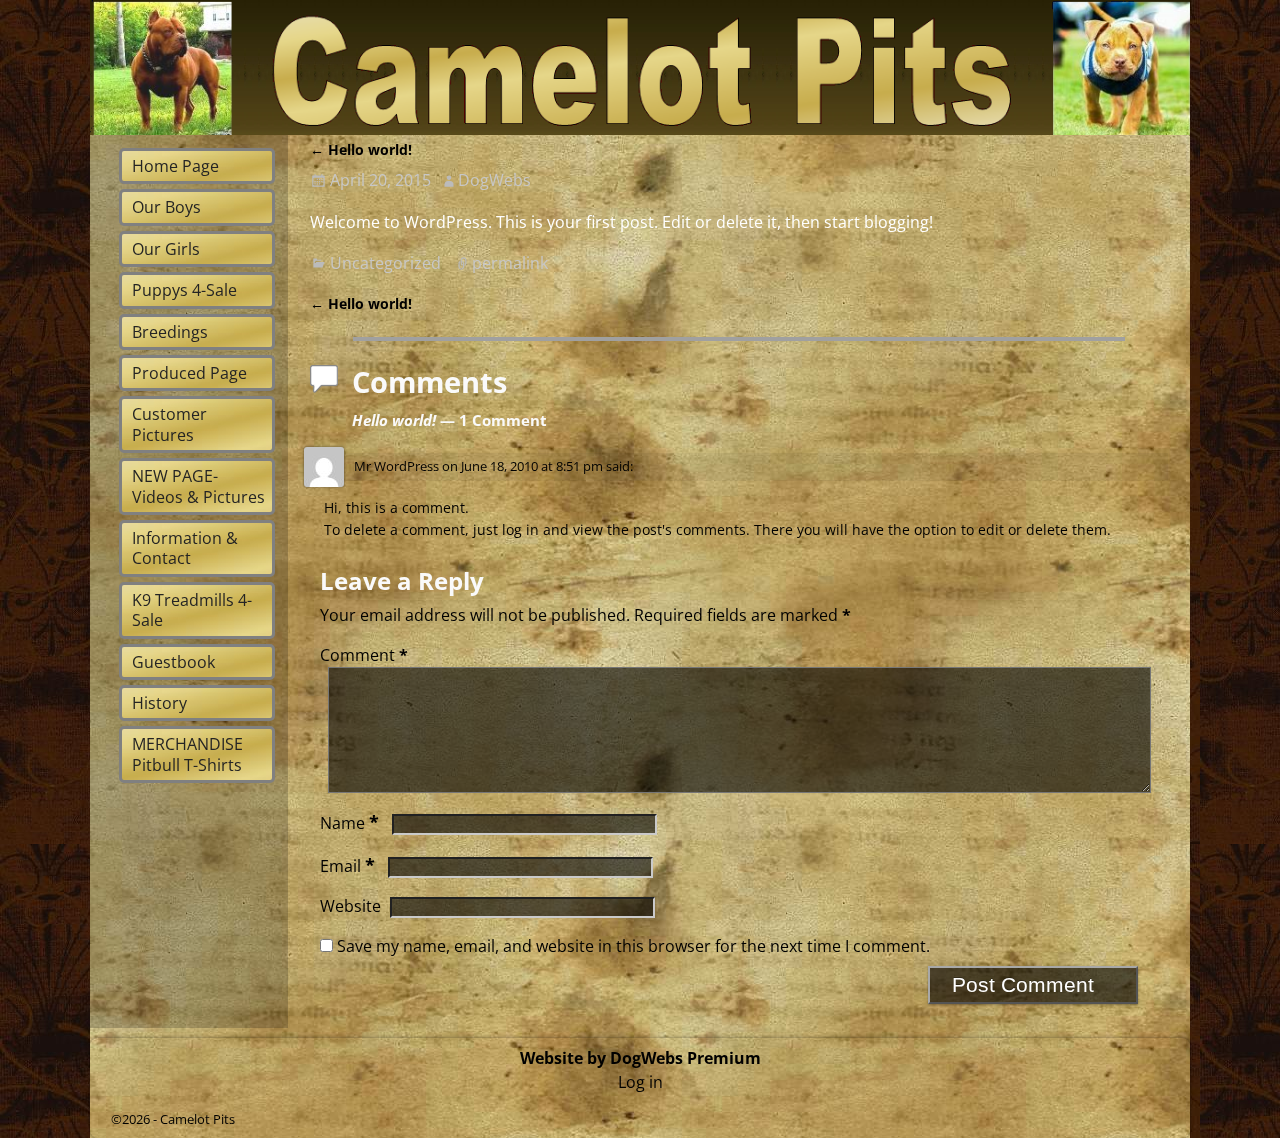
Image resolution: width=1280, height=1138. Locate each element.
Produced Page (189, 373)
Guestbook (173, 662)
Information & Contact (185, 548)
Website (350, 906)
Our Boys (166, 207)
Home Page (175, 166)
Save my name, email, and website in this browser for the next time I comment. (633, 946)
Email (347, 866)
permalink (510, 263)
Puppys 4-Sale (184, 290)
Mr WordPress (396, 466)
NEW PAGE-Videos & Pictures (198, 486)
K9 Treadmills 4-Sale (192, 610)
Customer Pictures (169, 424)
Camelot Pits (197, 1119)
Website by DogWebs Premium (640, 1058)
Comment (364, 655)
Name (349, 823)
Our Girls (166, 249)
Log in (640, 1082)
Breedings (170, 332)
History (159, 703)
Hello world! (361, 149)
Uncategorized (385, 263)
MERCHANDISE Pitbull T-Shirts (187, 754)
